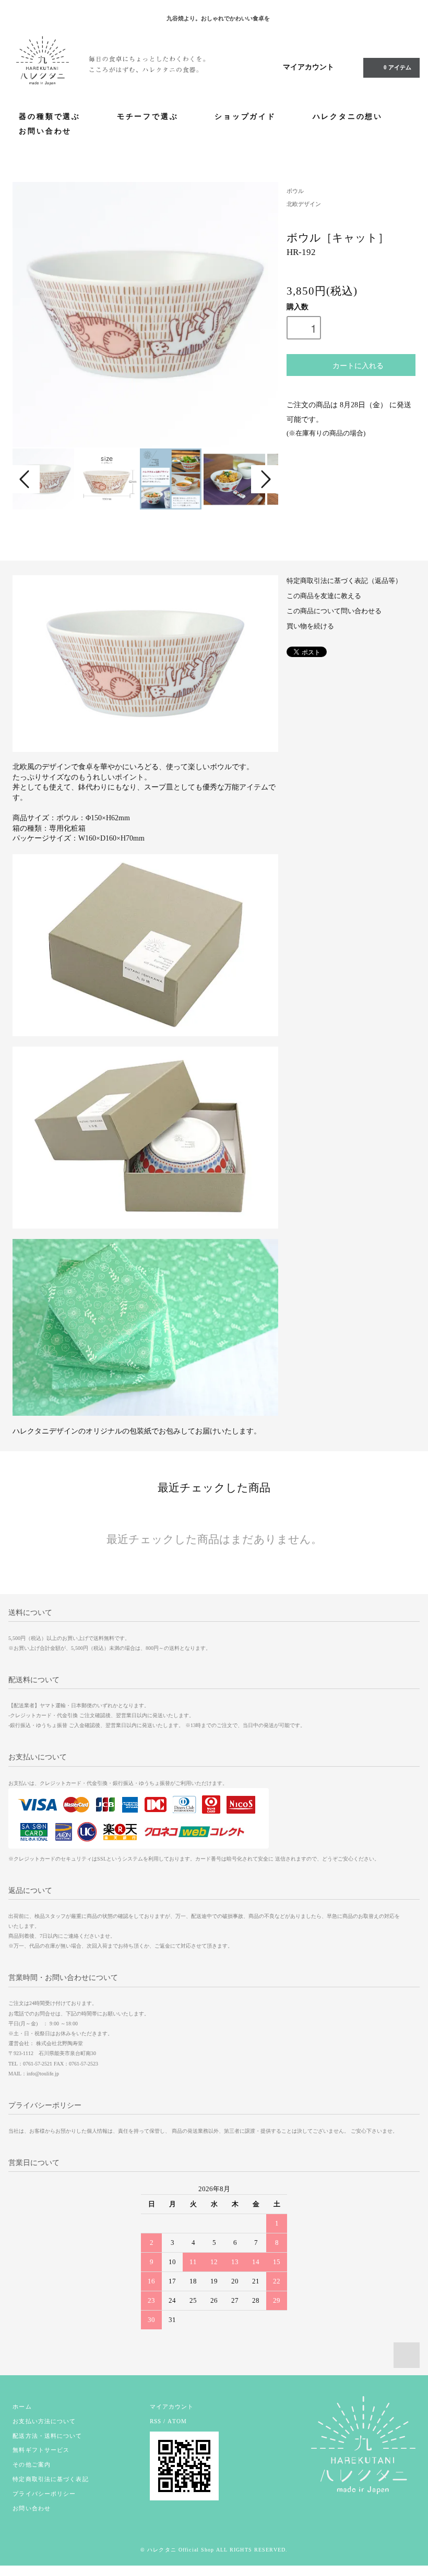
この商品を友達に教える (324, 596)
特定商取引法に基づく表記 (50, 2479)
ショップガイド (247, 116)
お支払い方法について (44, 2421)
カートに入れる (358, 365)
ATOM (177, 2421)
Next (265, 479)
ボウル (295, 191)
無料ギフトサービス (41, 2450)
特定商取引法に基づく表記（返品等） (344, 581)
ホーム (22, 2407)
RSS (156, 2421)
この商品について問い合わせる (334, 611)
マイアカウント (308, 67)
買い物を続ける (310, 626)
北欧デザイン (304, 204)
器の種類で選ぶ (51, 116)
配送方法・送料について (47, 2436)
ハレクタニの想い (348, 116)
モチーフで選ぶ (149, 116)
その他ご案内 (32, 2464)
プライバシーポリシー (44, 2494)
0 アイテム (397, 67)
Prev (26, 479)
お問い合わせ (45, 131)
